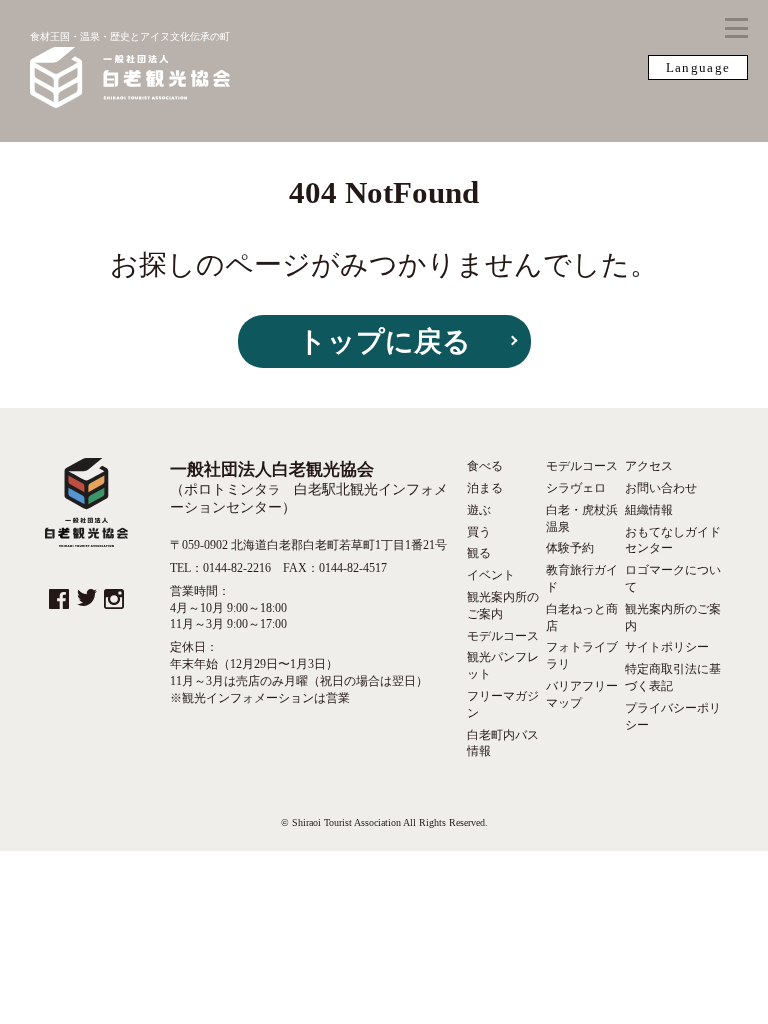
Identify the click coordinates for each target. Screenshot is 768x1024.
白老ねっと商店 (582, 617)
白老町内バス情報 (503, 743)
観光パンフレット (503, 665)
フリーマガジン (503, 704)
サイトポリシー (667, 647)
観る (479, 553)
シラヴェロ (576, 488)
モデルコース (503, 636)
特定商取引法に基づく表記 (673, 677)
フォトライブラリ (582, 655)
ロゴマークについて (673, 578)
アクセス (649, 466)
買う (479, 532)
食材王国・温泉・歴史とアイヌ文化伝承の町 (130, 36)
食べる (485, 466)
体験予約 (570, 548)
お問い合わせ (661, 488)
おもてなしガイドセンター (673, 540)
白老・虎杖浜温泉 (582, 518)
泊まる (485, 488)
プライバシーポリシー (673, 716)
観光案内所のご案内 (503, 605)
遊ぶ (479, 510)
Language (698, 67)
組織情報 (649, 510)
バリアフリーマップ (582, 694)
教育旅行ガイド (582, 578)
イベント (491, 575)
